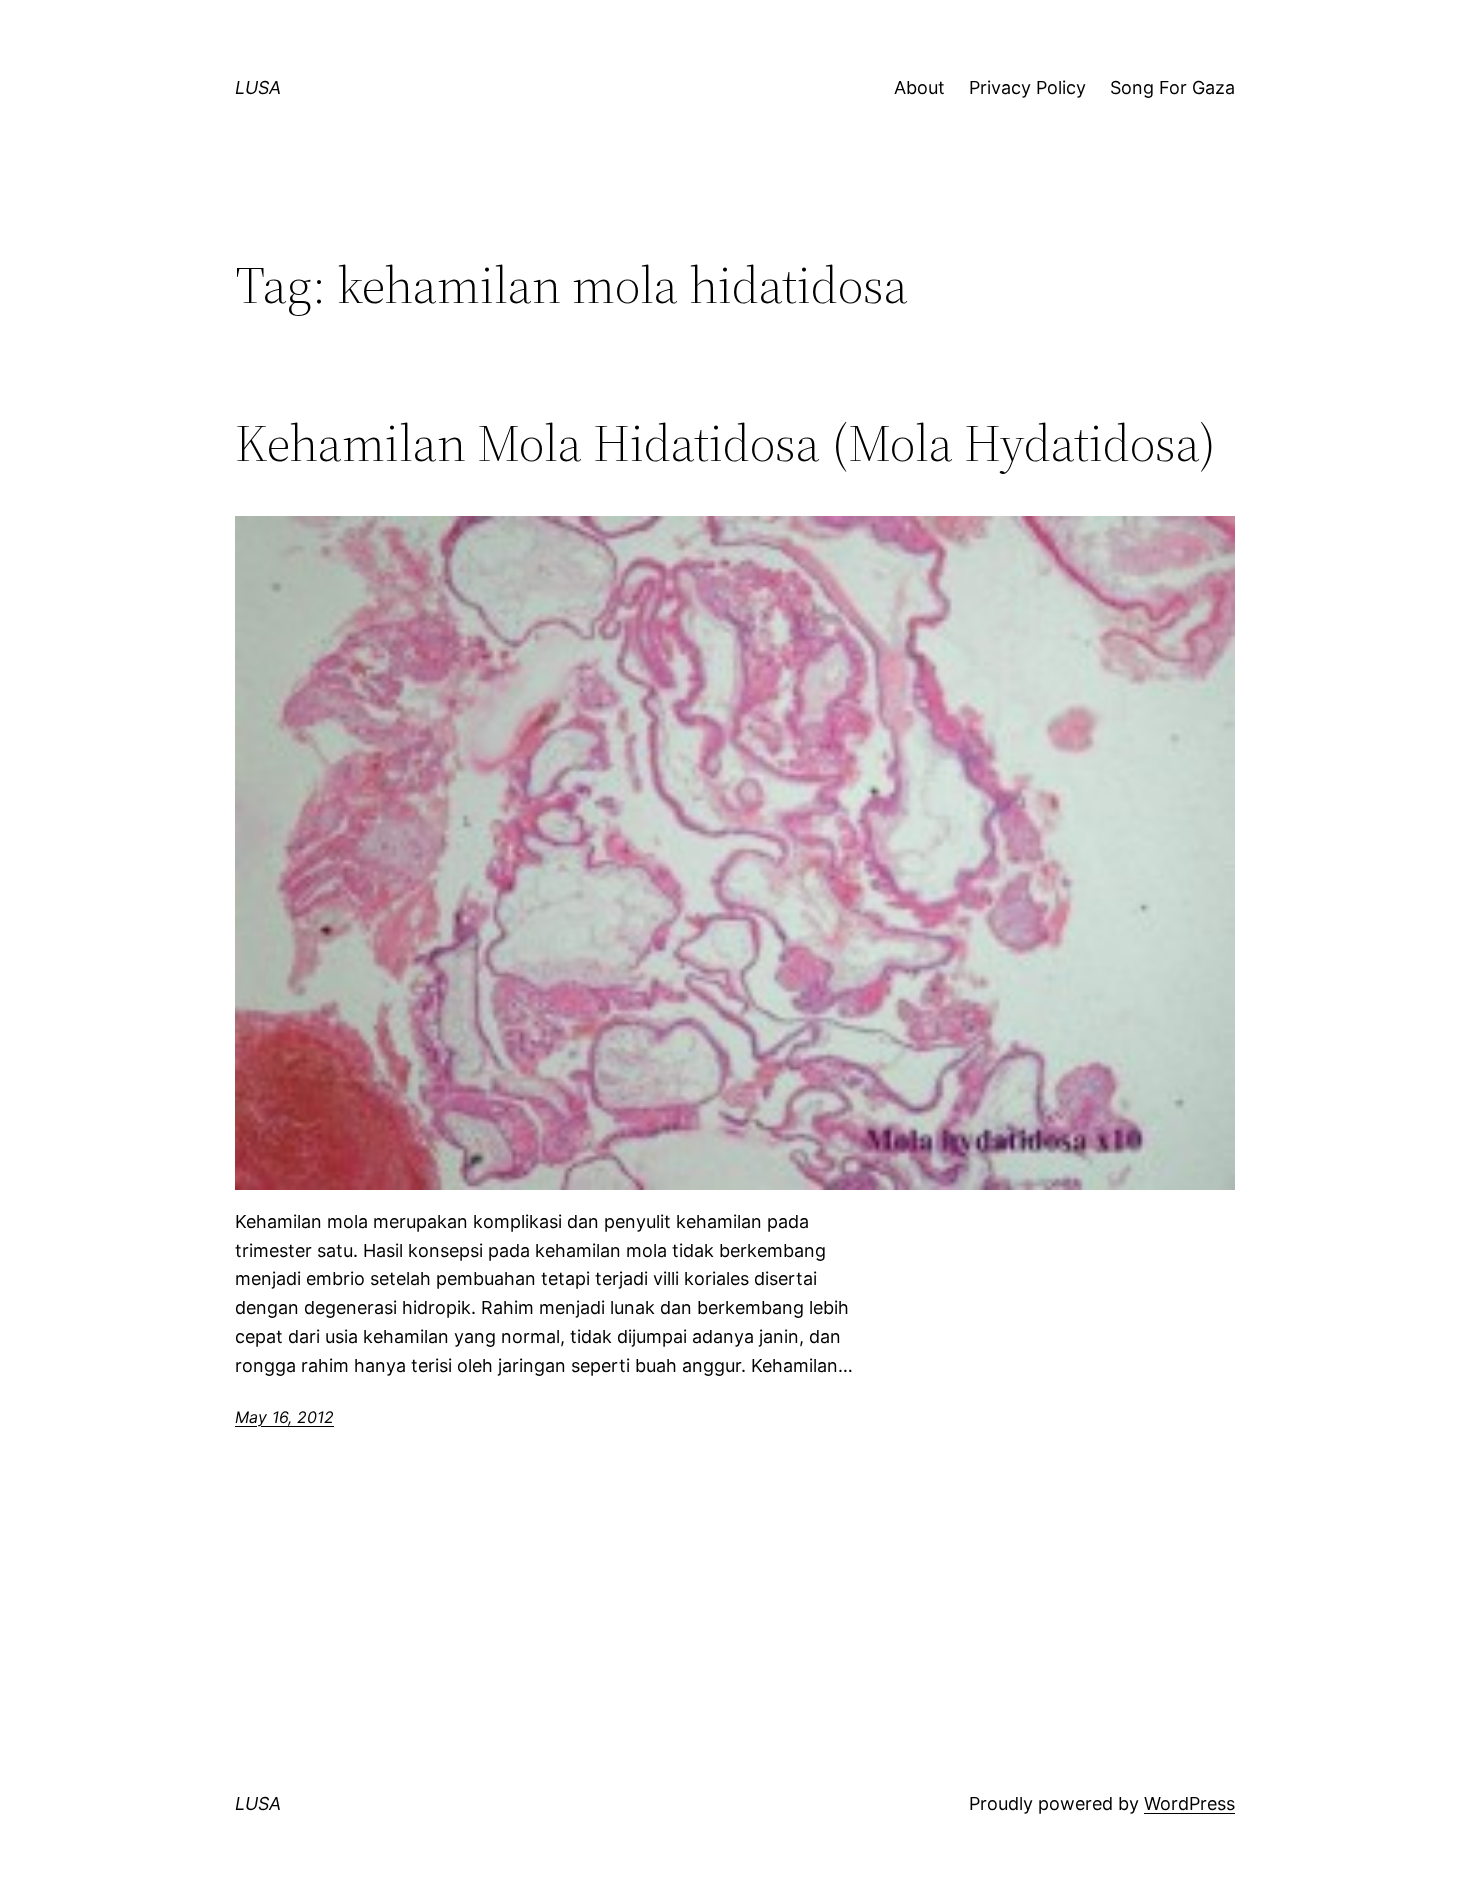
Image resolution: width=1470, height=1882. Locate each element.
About (919, 87)
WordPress (1189, 1803)
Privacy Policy (1027, 87)
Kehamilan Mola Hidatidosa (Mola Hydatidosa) (725, 443)
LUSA (258, 87)
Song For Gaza (1172, 87)
